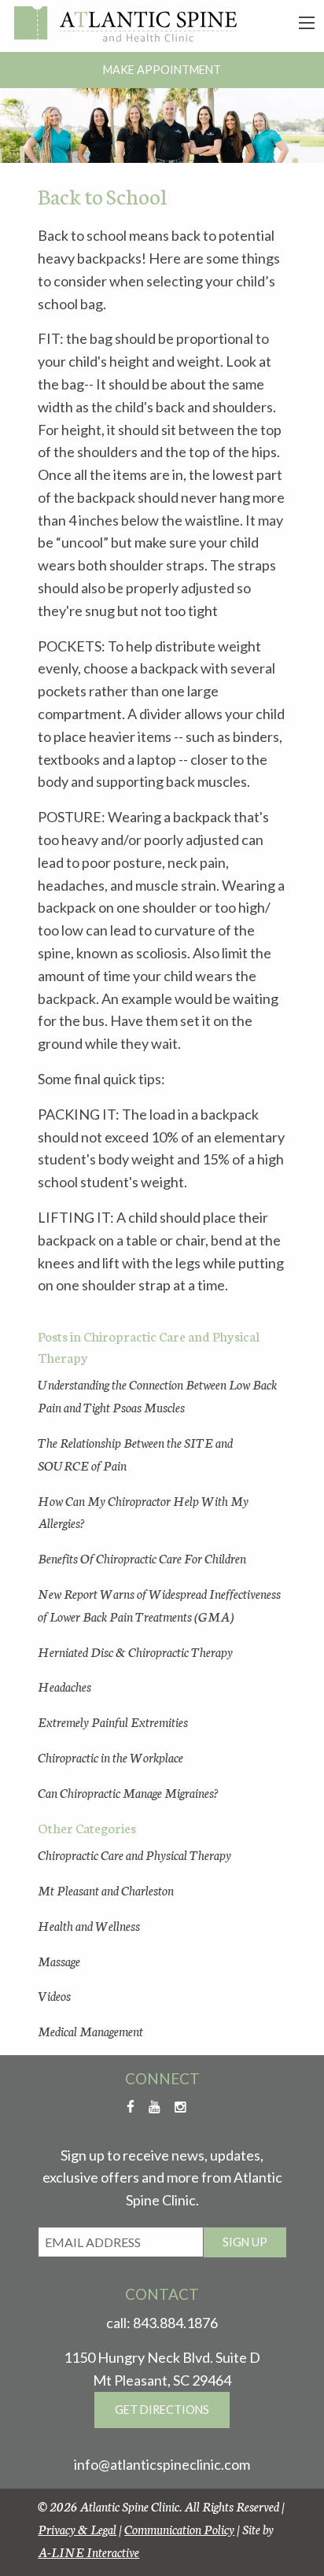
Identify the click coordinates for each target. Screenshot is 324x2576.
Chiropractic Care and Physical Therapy (134, 1854)
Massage (59, 1960)
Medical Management (90, 2030)
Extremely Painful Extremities (113, 1721)
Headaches (64, 1686)
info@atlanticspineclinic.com (162, 2464)
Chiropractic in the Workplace (110, 1757)
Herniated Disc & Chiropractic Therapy (135, 1651)
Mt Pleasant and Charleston (106, 1890)
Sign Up (245, 2242)
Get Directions (162, 2410)
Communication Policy (179, 2528)
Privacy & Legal (77, 2528)
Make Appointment (162, 70)
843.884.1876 (175, 2323)
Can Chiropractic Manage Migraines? (128, 1792)
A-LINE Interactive (88, 2551)
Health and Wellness (89, 1925)
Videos (54, 1995)
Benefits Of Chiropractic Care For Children (142, 1557)
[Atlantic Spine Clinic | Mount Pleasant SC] (125, 24)
